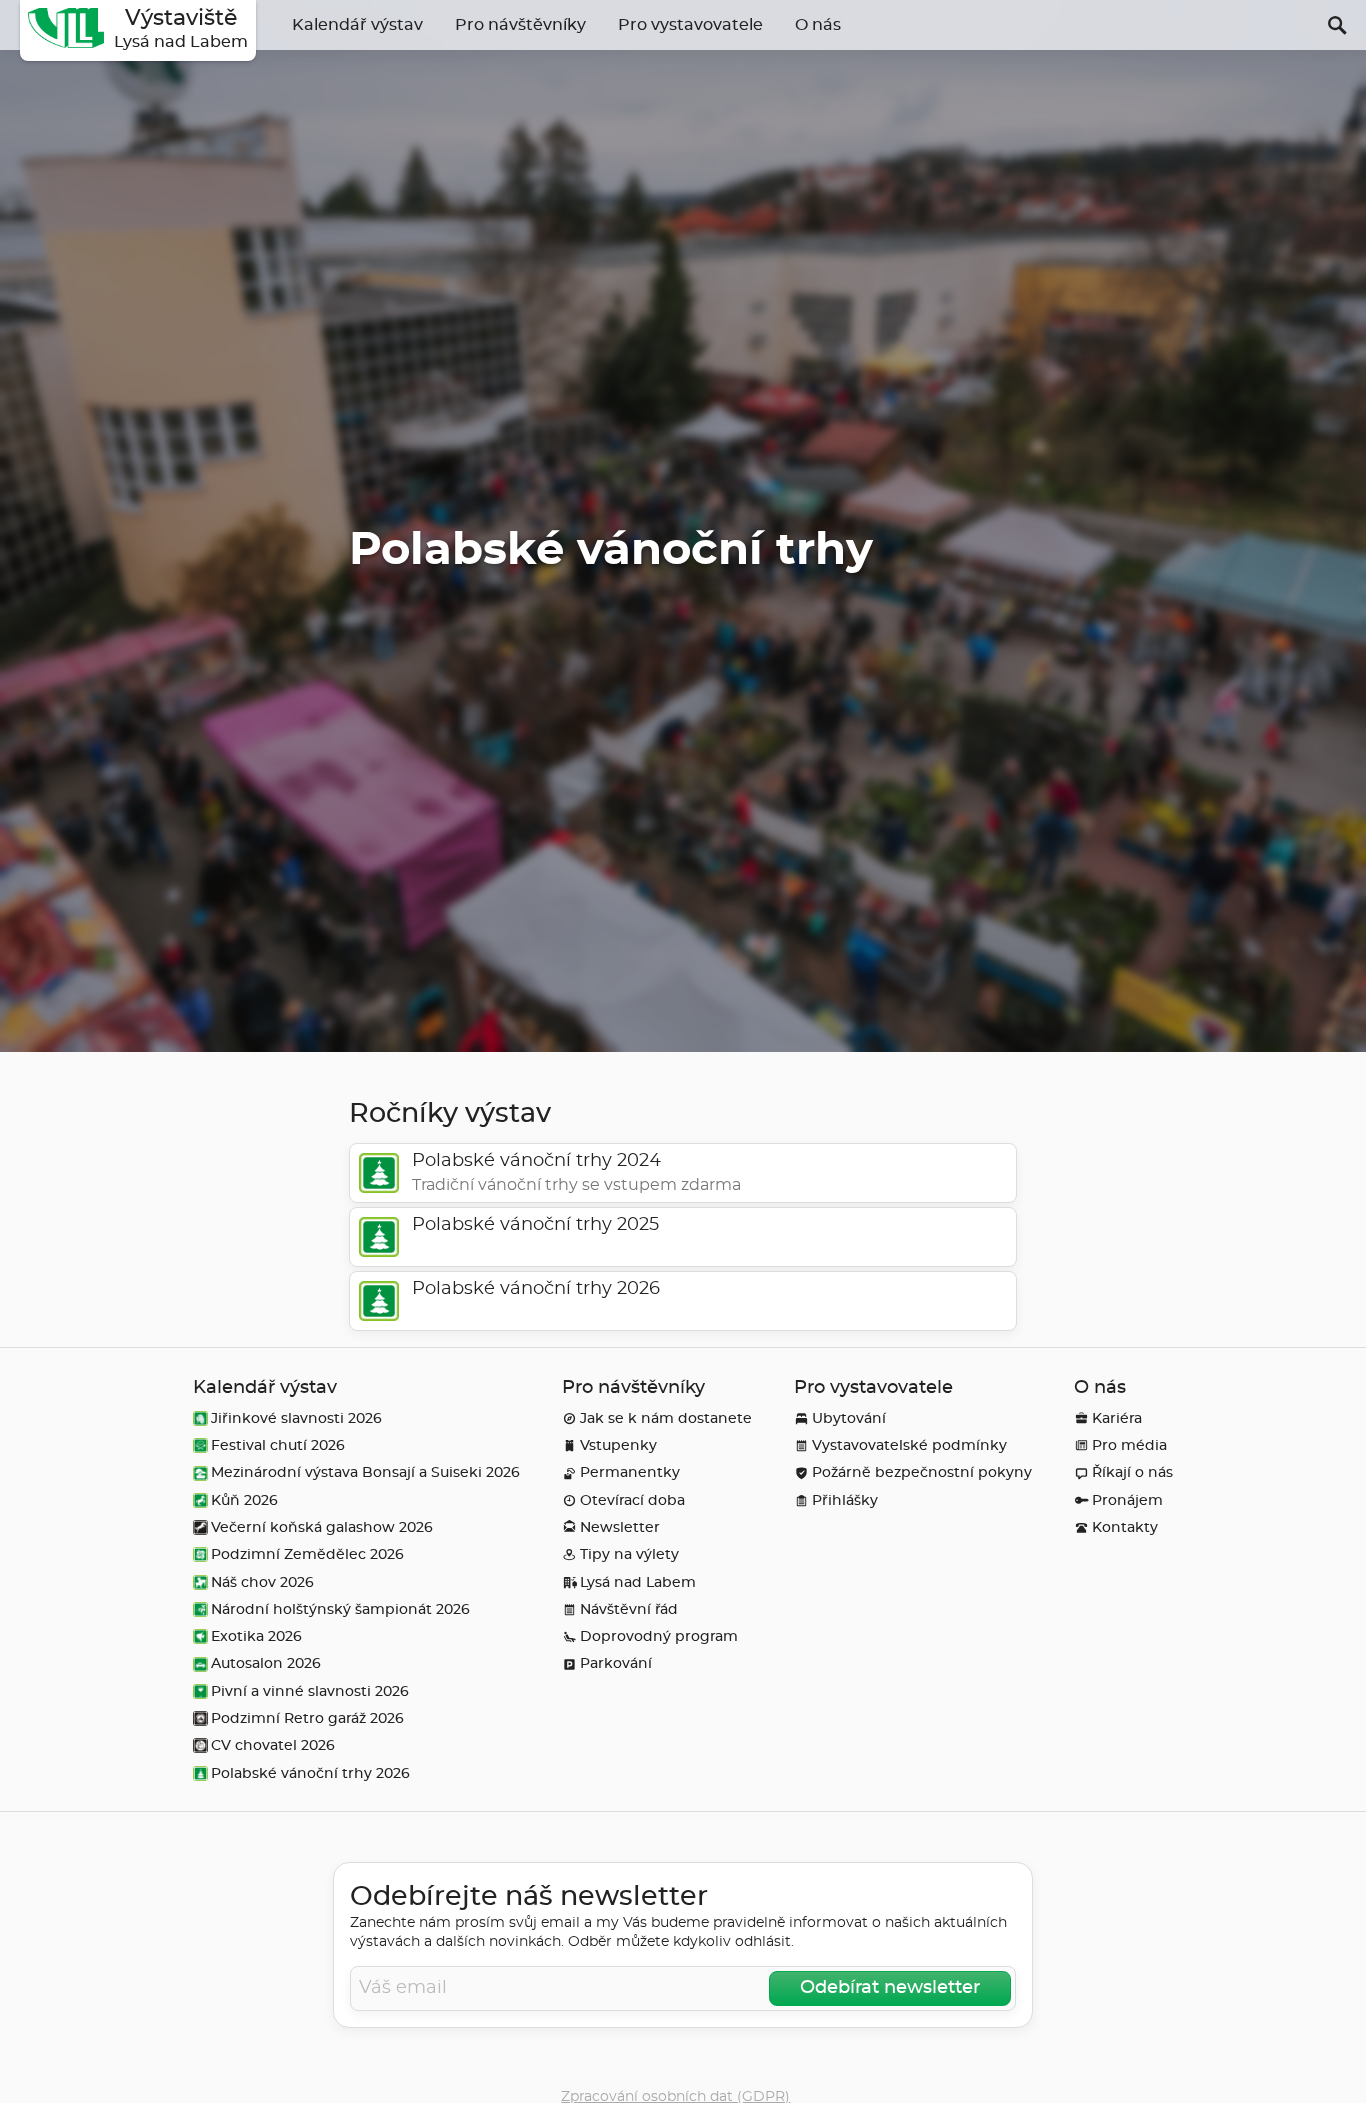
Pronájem (1127, 1500)
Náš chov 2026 (262, 1582)
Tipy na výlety (629, 1554)
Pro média (1129, 1445)
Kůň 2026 (244, 1500)
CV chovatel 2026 (273, 1745)
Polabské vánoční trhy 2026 (310, 1773)
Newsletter (620, 1527)
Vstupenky (618, 1445)
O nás (818, 25)
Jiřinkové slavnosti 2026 (296, 1418)
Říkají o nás (1132, 1472)
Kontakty (1125, 1527)
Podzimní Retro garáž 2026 (307, 1718)
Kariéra (1117, 1418)
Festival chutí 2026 (278, 1445)
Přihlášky (845, 1500)
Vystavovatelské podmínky (909, 1445)
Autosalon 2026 (266, 1663)
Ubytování (849, 1418)
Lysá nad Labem (638, 1582)
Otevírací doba (632, 1500)
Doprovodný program (659, 1636)
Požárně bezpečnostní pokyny (922, 1472)
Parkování (616, 1663)
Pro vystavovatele (690, 25)
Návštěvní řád (629, 1609)
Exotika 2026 (256, 1636)
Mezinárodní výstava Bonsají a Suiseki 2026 (365, 1472)
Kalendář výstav (357, 25)
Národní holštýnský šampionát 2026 (340, 1609)
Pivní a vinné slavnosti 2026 (310, 1691)
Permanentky (630, 1472)
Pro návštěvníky (520, 25)
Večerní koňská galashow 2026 (322, 1527)
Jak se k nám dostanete (666, 1418)
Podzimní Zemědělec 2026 (307, 1554)
